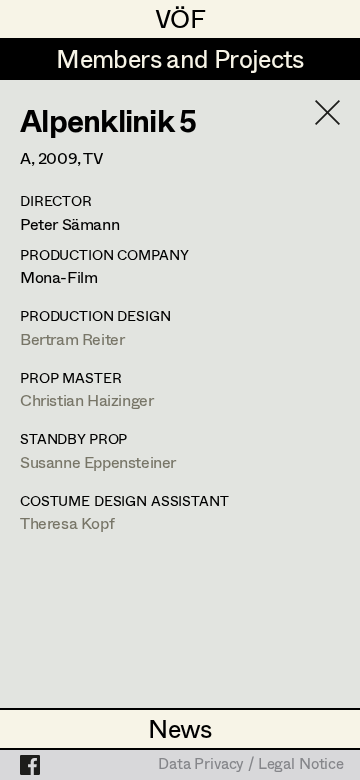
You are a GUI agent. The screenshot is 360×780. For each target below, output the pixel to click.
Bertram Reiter (72, 338)
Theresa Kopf (67, 522)
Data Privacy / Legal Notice (251, 765)
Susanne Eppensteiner (98, 461)
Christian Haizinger (86, 399)
